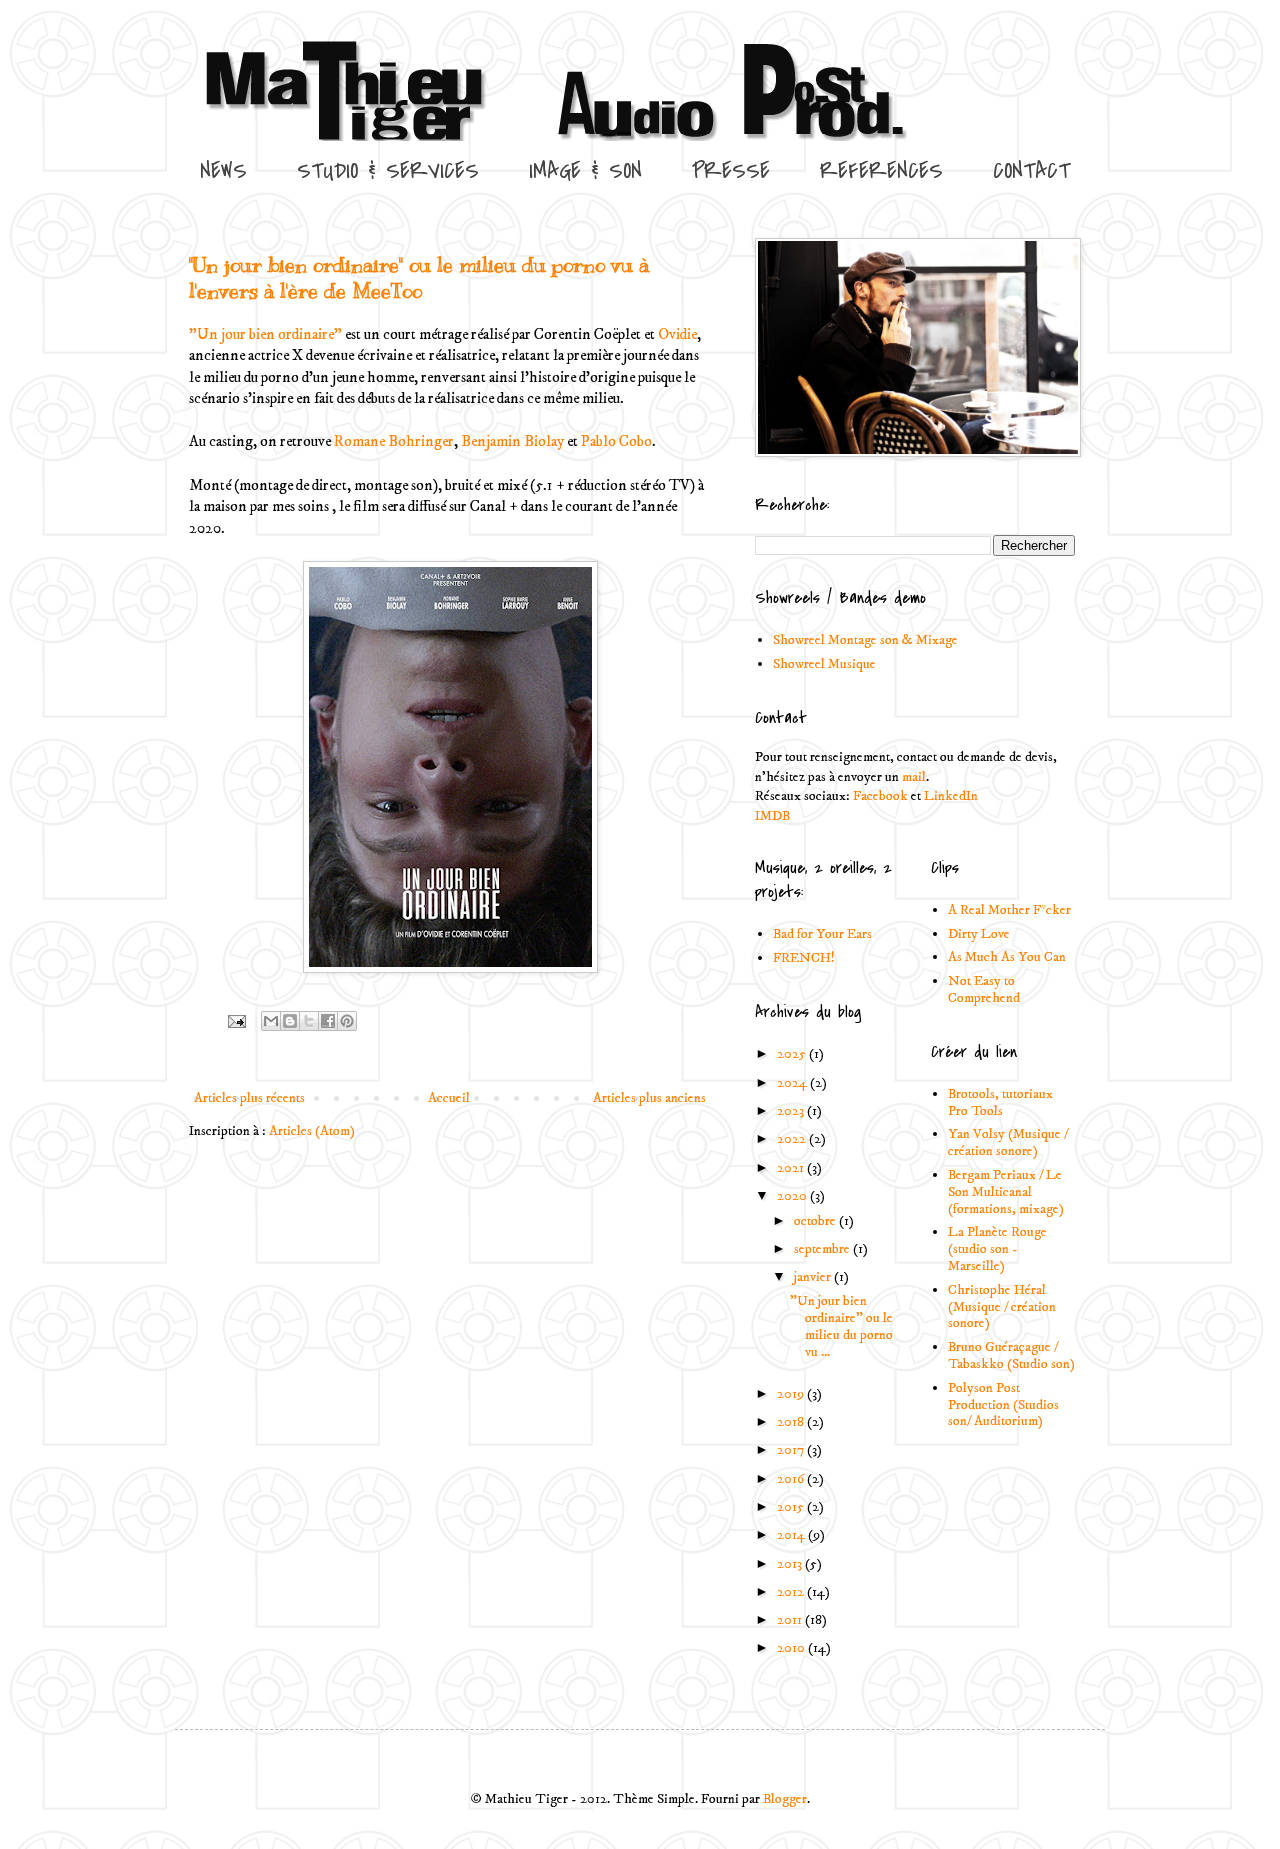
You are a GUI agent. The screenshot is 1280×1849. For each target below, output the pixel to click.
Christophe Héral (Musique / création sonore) (1002, 1307)
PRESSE (731, 171)
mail (914, 777)
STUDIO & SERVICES (388, 171)
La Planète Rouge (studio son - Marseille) (997, 1249)
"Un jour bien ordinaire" (265, 334)
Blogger (785, 1799)
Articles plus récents (249, 1098)
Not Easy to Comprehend (984, 989)
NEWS (223, 171)
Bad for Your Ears (822, 934)
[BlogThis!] (290, 1021)
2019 (792, 1394)
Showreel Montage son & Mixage (865, 640)
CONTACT (1031, 171)
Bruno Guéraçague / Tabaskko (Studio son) (1011, 1355)
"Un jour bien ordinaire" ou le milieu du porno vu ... (841, 1326)
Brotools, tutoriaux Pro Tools (1000, 1102)
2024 (793, 1083)
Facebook (880, 796)
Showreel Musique (824, 664)
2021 (792, 1168)
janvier (814, 1277)
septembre (823, 1249)
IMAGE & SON (585, 171)
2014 (792, 1535)
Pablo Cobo (616, 441)
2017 (792, 1450)
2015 (792, 1507)
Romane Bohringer (394, 441)
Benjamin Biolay (512, 441)
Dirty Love (979, 934)
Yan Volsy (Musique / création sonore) (1008, 1142)
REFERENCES (881, 171)
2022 (793, 1139)
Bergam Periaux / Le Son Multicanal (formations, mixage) (1006, 1192)
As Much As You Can (1007, 957)
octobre (816, 1221)
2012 (792, 1592)
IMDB (772, 816)
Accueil (449, 1098)
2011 (791, 1620)
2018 (792, 1422)
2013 (791, 1564)
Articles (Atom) (312, 1131)
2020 (793, 1196)
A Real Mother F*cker (1009, 910)
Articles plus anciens (649, 1098)
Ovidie (677, 334)
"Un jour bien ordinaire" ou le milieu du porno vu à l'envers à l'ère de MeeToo (419, 278)
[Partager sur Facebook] (328, 1021)
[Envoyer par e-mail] (271, 1021)
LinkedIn (951, 796)
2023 (792, 1111)
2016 (792, 1479)
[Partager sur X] (309, 1021)
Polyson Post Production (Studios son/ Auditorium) (1003, 1405)
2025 (793, 1054)
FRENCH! (804, 958)
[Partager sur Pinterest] (347, 1021)
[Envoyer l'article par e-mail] (235, 1020)
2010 (792, 1648)
